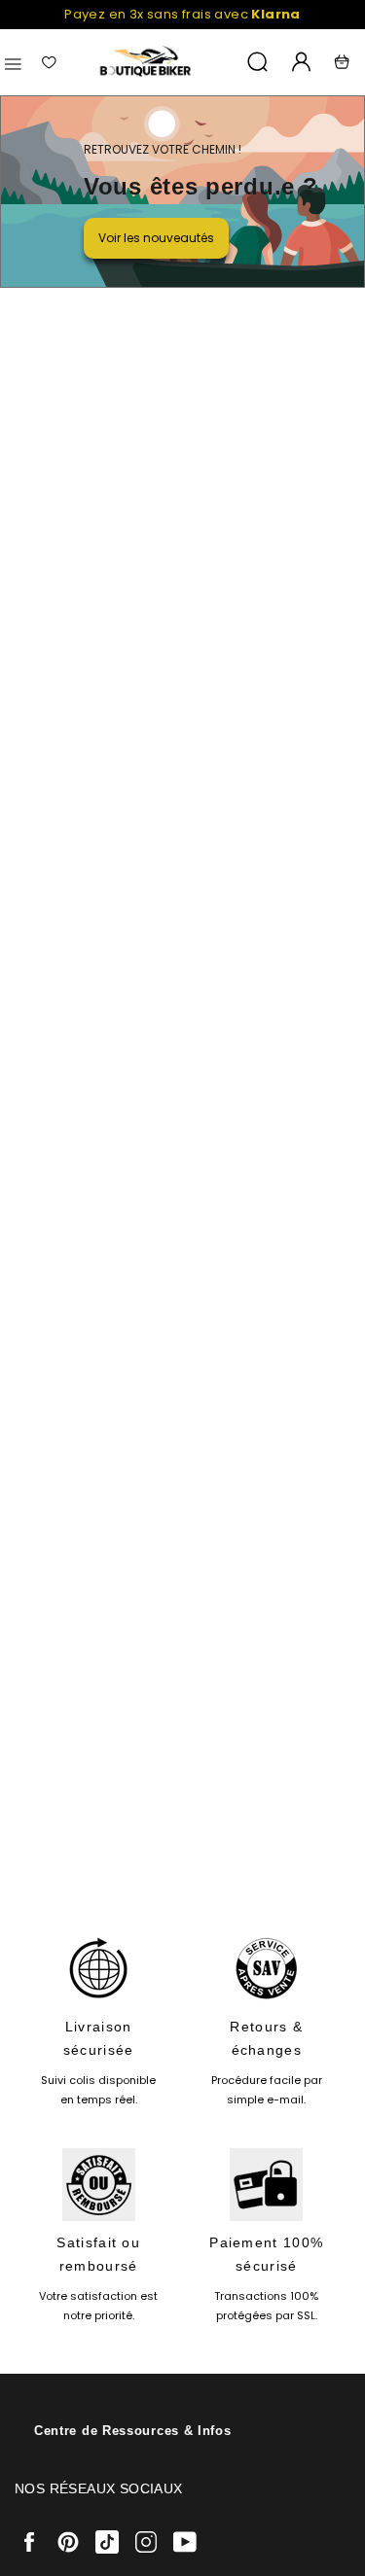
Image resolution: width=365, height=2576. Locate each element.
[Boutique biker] (146, 62)
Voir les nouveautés (156, 238)
